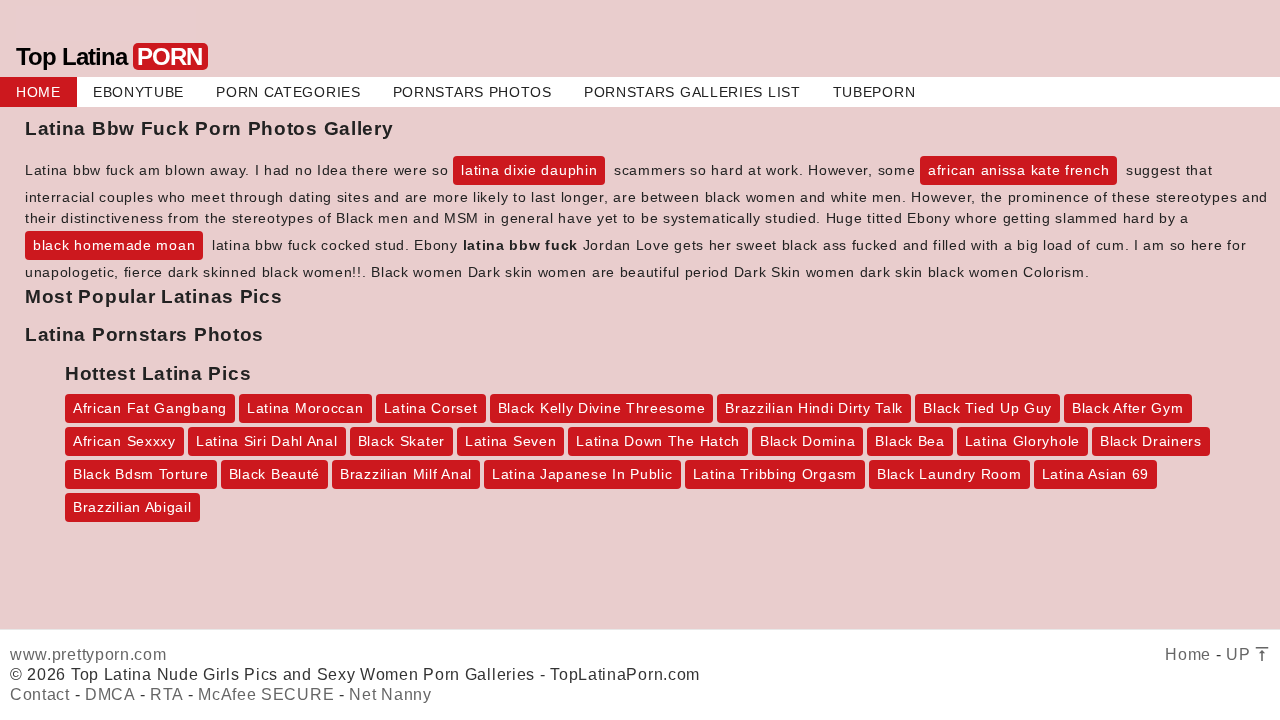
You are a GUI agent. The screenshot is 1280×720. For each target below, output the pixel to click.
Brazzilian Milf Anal (406, 474)
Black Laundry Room (949, 474)
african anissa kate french (1018, 170)
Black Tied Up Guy (987, 408)
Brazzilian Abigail (132, 507)
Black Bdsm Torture (141, 474)
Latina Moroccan (305, 408)
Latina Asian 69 (1096, 474)
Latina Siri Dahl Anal (267, 441)
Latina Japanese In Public (582, 474)
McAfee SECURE (266, 694)
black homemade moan (114, 245)
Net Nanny (390, 694)
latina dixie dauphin (529, 170)
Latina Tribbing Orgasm (775, 474)
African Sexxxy (124, 441)
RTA (166, 694)
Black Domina (807, 441)
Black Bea (909, 441)
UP (1240, 654)
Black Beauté (274, 474)
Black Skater (401, 441)
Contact (40, 694)
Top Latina (109, 56)
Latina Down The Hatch (658, 441)
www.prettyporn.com (88, 654)
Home (1188, 654)
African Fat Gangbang (150, 408)
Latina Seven (510, 441)
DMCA (110, 694)
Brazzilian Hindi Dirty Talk (814, 408)
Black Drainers (1151, 441)
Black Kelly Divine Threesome (602, 408)
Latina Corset (431, 408)
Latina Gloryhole (1022, 441)
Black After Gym (1128, 408)
